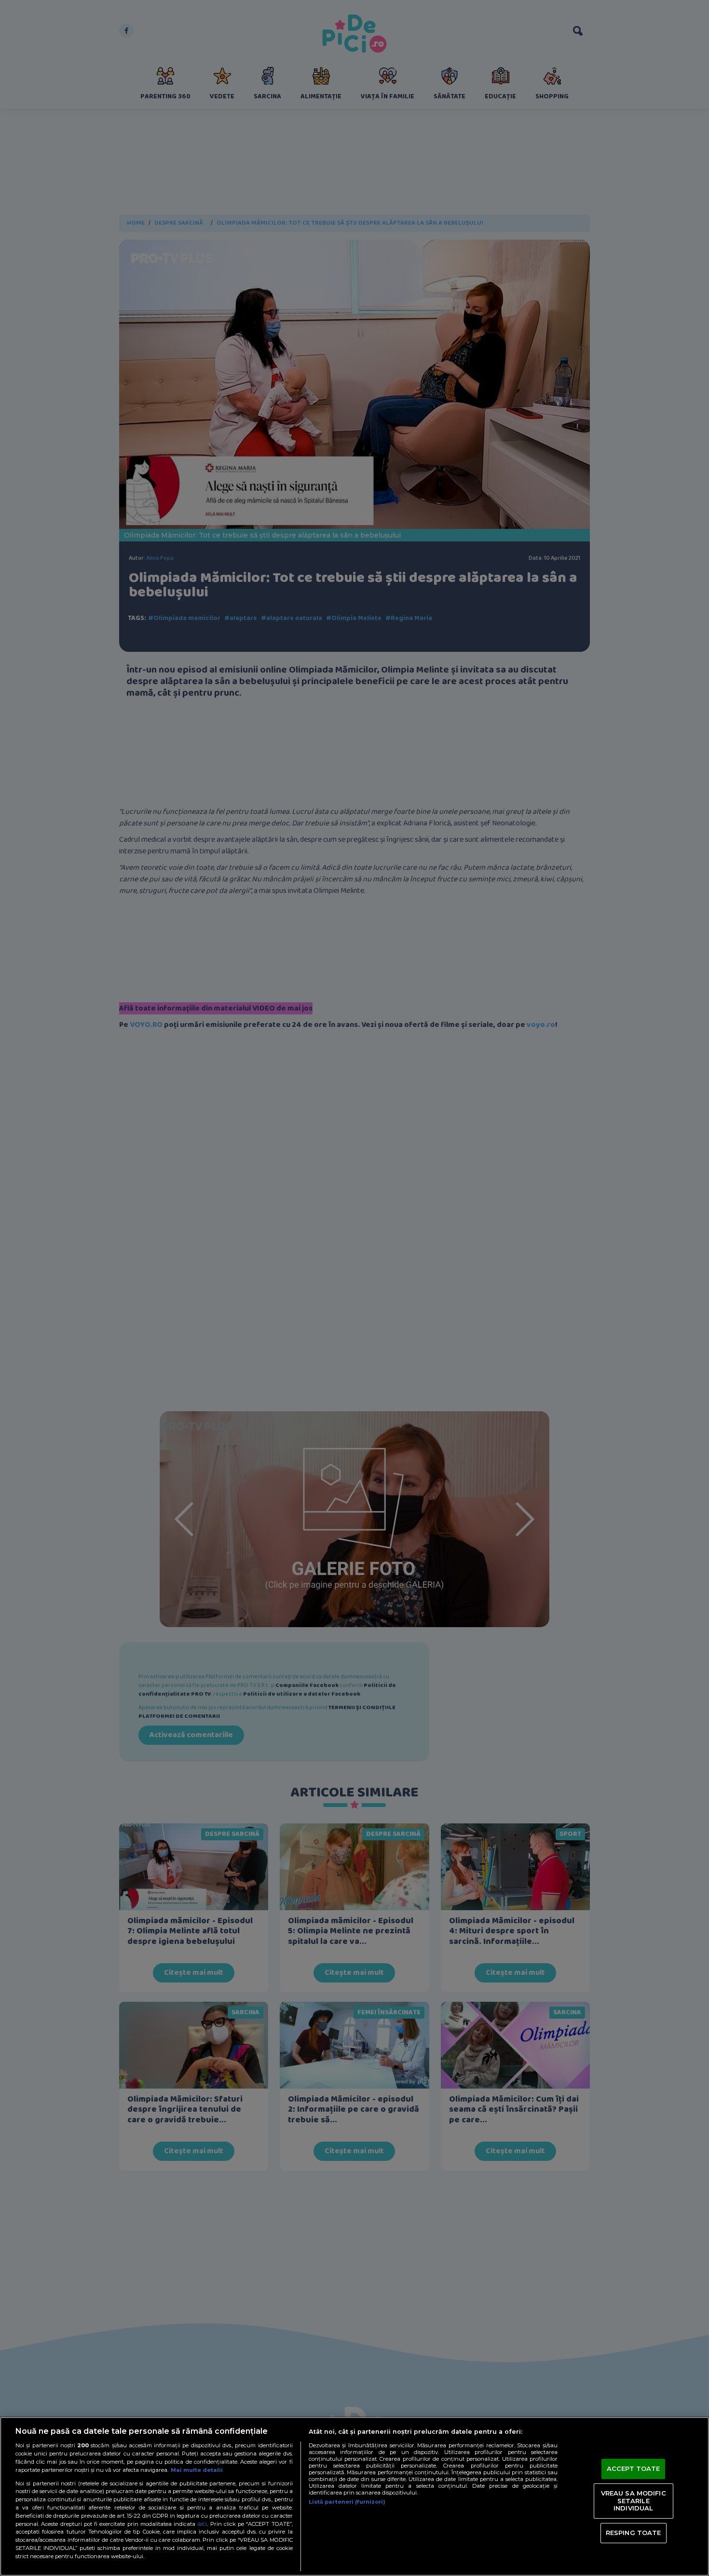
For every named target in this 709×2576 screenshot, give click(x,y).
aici (202, 2524)
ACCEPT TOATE (634, 2468)
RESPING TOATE (634, 2533)
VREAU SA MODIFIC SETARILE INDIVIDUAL (634, 2501)
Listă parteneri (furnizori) (347, 2502)
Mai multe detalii (197, 2470)
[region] (354, 2496)
